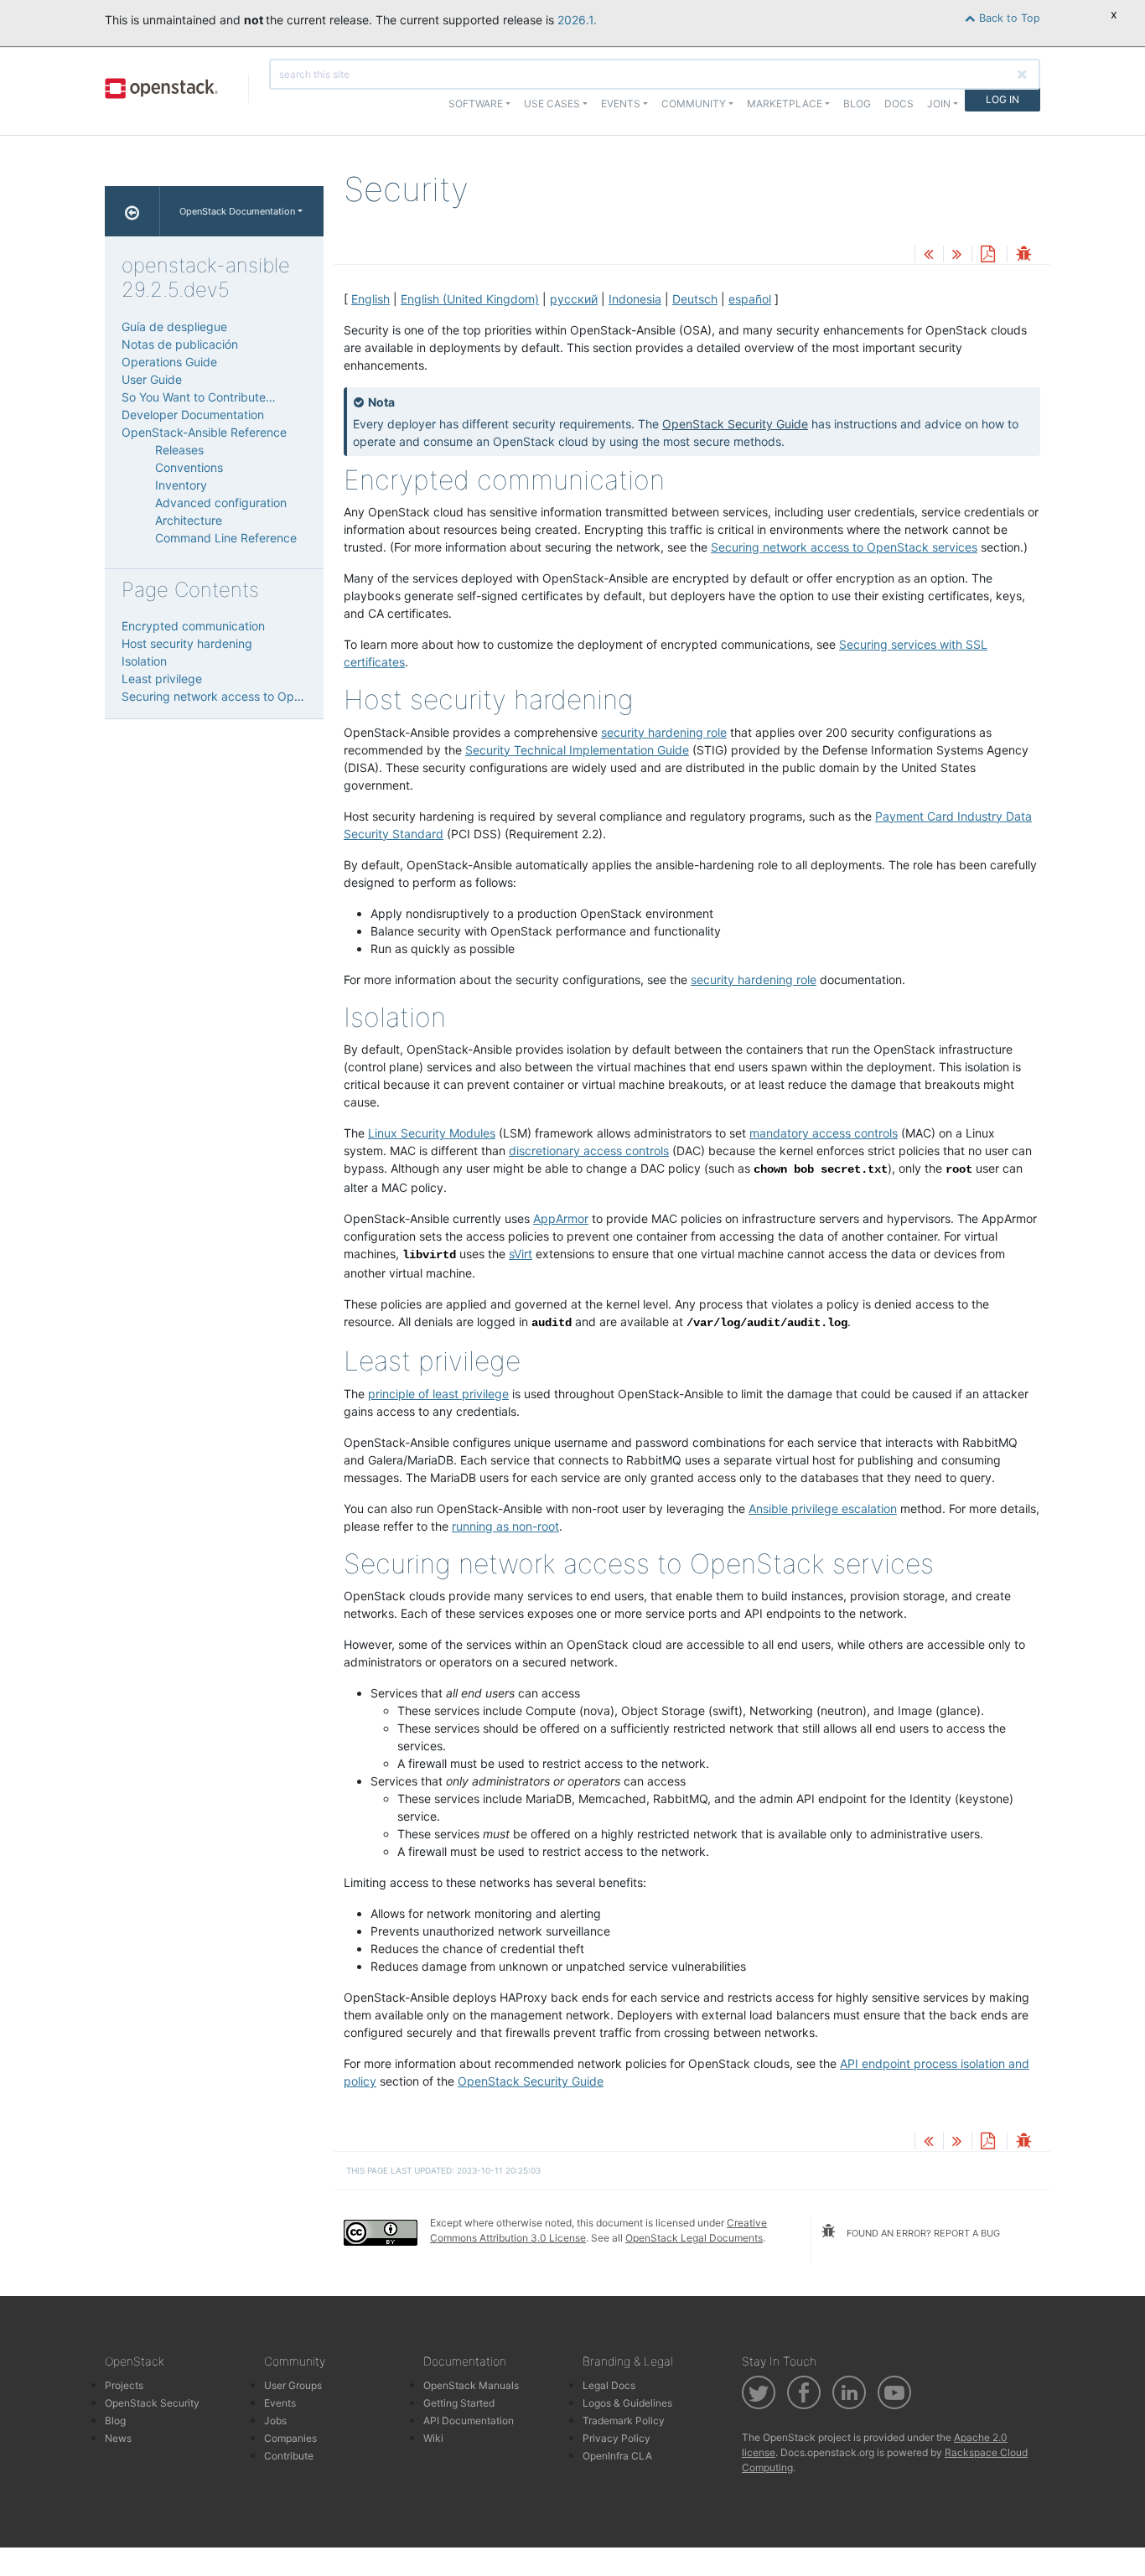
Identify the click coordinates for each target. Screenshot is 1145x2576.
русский (574, 299)
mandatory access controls (824, 1133)
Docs (899, 104)
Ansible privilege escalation (823, 1508)
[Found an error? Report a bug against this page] (1023, 255)
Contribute (289, 2456)
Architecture (189, 520)
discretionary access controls (589, 1151)
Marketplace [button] (785, 104)
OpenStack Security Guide (735, 424)
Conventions (189, 467)
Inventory (181, 485)
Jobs (275, 2421)
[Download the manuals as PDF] (987, 255)
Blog (857, 104)
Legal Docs (609, 2385)
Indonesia (635, 299)
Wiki (433, 2438)
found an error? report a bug (922, 2233)
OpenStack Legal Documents (694, 2238)
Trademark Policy (624, 2421)
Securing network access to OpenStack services (255, 696)
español (750, 299)
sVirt (521, 1254)
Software (476, 104)
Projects (124, 2385)
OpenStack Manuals (471, 2385)
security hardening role (664, 732)
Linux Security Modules (432, 1133)
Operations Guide (169, 362)
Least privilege (162, 679)
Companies (290, 2438)
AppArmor (561, 1218)
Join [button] (939, 104)
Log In (1003, 99)
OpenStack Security (152, 2403)
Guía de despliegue (174, 327)
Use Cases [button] (552, 104)
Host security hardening (187, 643)
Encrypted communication (193, 626)
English (370, 299)
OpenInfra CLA (617, 2456)
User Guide (152, 379)
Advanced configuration (221, 503)
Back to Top (1008, 18)
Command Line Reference (226, 538)
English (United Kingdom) (470, 299)
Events (280, 2403)
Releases (179, 450)
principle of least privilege (438, 1394)
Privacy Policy (617, 2438)
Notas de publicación (180, 344)
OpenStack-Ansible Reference (204, 432)
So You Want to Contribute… (199, 397)
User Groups (293, 2385)
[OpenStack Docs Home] (132, 211)
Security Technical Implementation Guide (577, 750)
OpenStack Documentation (237, 211)
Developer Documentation (193, 415)
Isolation (144, 661)
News (118, 2438)
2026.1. (577, 20)
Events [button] (621, 104)
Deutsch (695, 299)
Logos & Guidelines (627, 2403)
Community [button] (694, 104)
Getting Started (459, 2403)
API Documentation (469, 2421)
